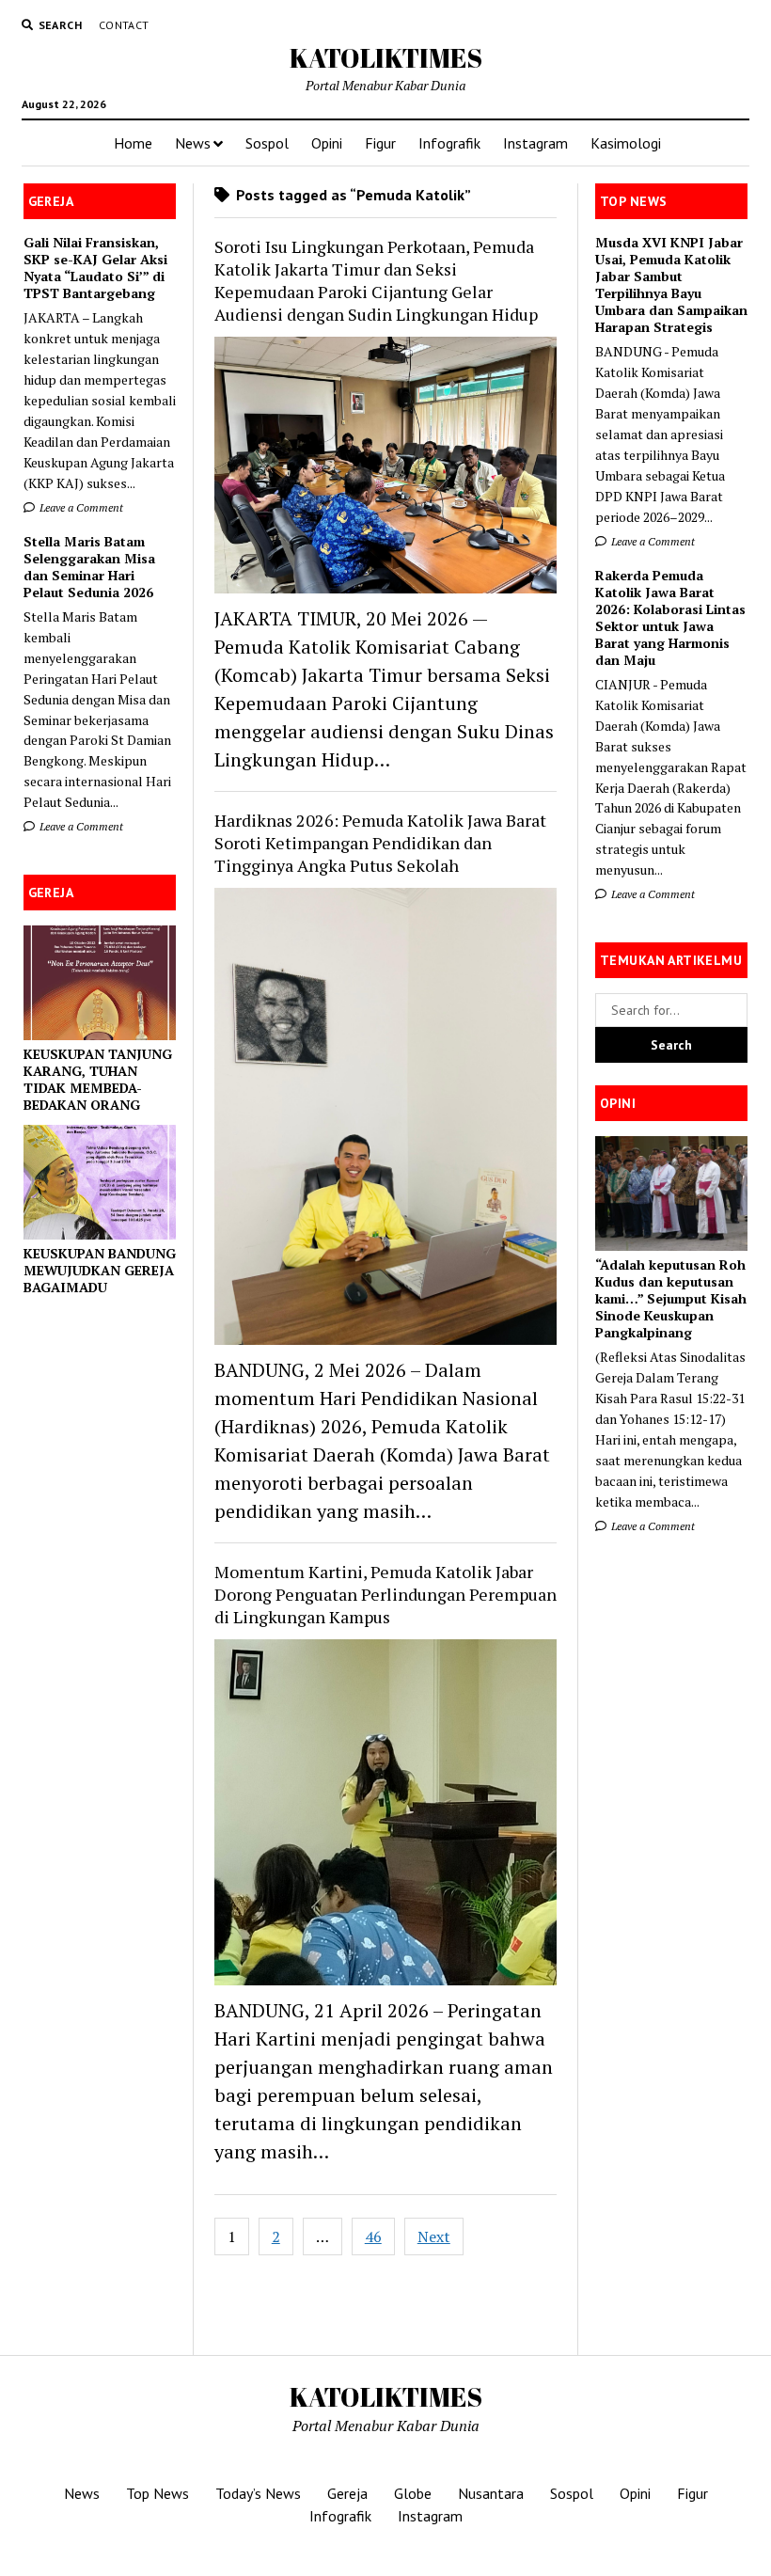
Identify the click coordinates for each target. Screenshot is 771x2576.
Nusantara (491, 2493)
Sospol (267, 143)
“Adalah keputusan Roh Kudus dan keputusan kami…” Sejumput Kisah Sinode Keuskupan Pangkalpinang (671, 1299)
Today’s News (258, 2493)
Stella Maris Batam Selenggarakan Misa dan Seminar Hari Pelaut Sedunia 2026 (89, 567)
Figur (380, 143)
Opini (327, 143)
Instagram (535, 143)
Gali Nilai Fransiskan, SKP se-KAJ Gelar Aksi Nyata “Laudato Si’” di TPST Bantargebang (95, 268)
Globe (413, 2493)
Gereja (347, 2493)
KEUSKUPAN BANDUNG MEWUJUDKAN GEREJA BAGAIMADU (100, 1271)
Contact (124, 25)
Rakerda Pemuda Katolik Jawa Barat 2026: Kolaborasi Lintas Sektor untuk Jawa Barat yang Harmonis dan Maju (670, 618)
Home (133, 143)
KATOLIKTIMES (386, 57)
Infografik (449, 143)
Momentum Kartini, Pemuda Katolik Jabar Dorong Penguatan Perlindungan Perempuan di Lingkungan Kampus (385, 1594)
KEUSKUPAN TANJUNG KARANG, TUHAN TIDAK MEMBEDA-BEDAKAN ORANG (98, 1080)
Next (434, 2236)
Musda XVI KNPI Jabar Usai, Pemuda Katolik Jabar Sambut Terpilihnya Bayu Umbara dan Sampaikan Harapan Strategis (671, 285)
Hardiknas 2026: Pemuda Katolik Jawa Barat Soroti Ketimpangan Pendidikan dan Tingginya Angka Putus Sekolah (380, 843)
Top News (157, 2493)
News (193, 143)
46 (373, 2236)
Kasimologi (626, 143)
